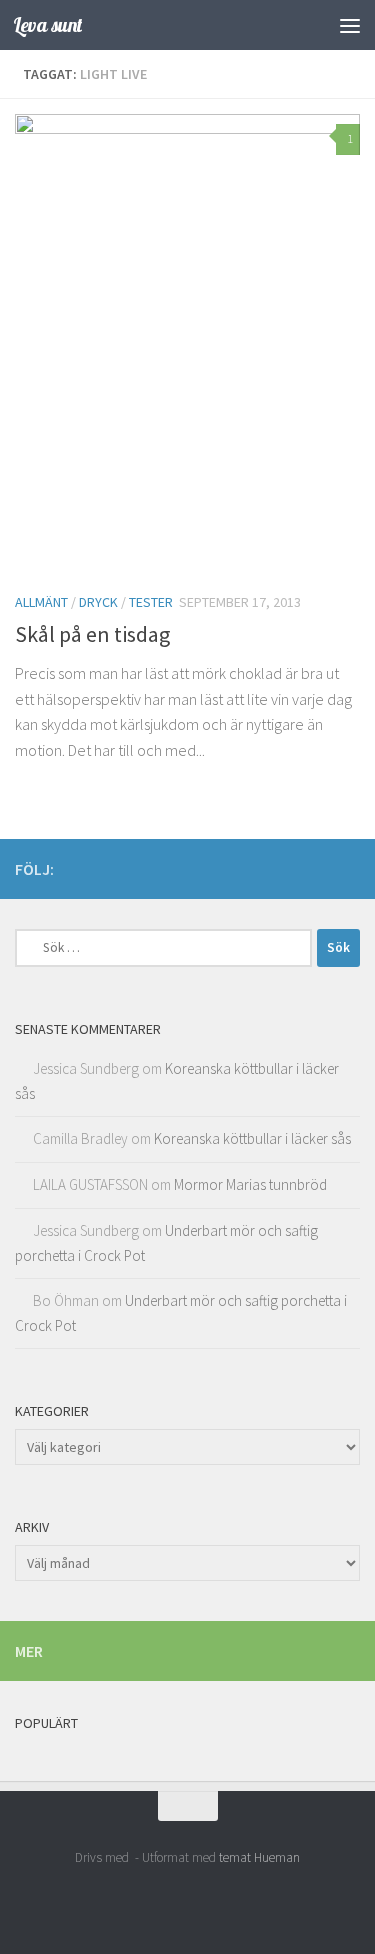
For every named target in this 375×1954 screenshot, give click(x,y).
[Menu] (350, 25)
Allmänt (41, 602)
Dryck (98, 602)
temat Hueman (259, 1857)
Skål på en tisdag (92, 634)
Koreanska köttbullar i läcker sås (252, 1138)
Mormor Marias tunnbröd (250, 1184)
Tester (151, 602)
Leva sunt (47, 25)
